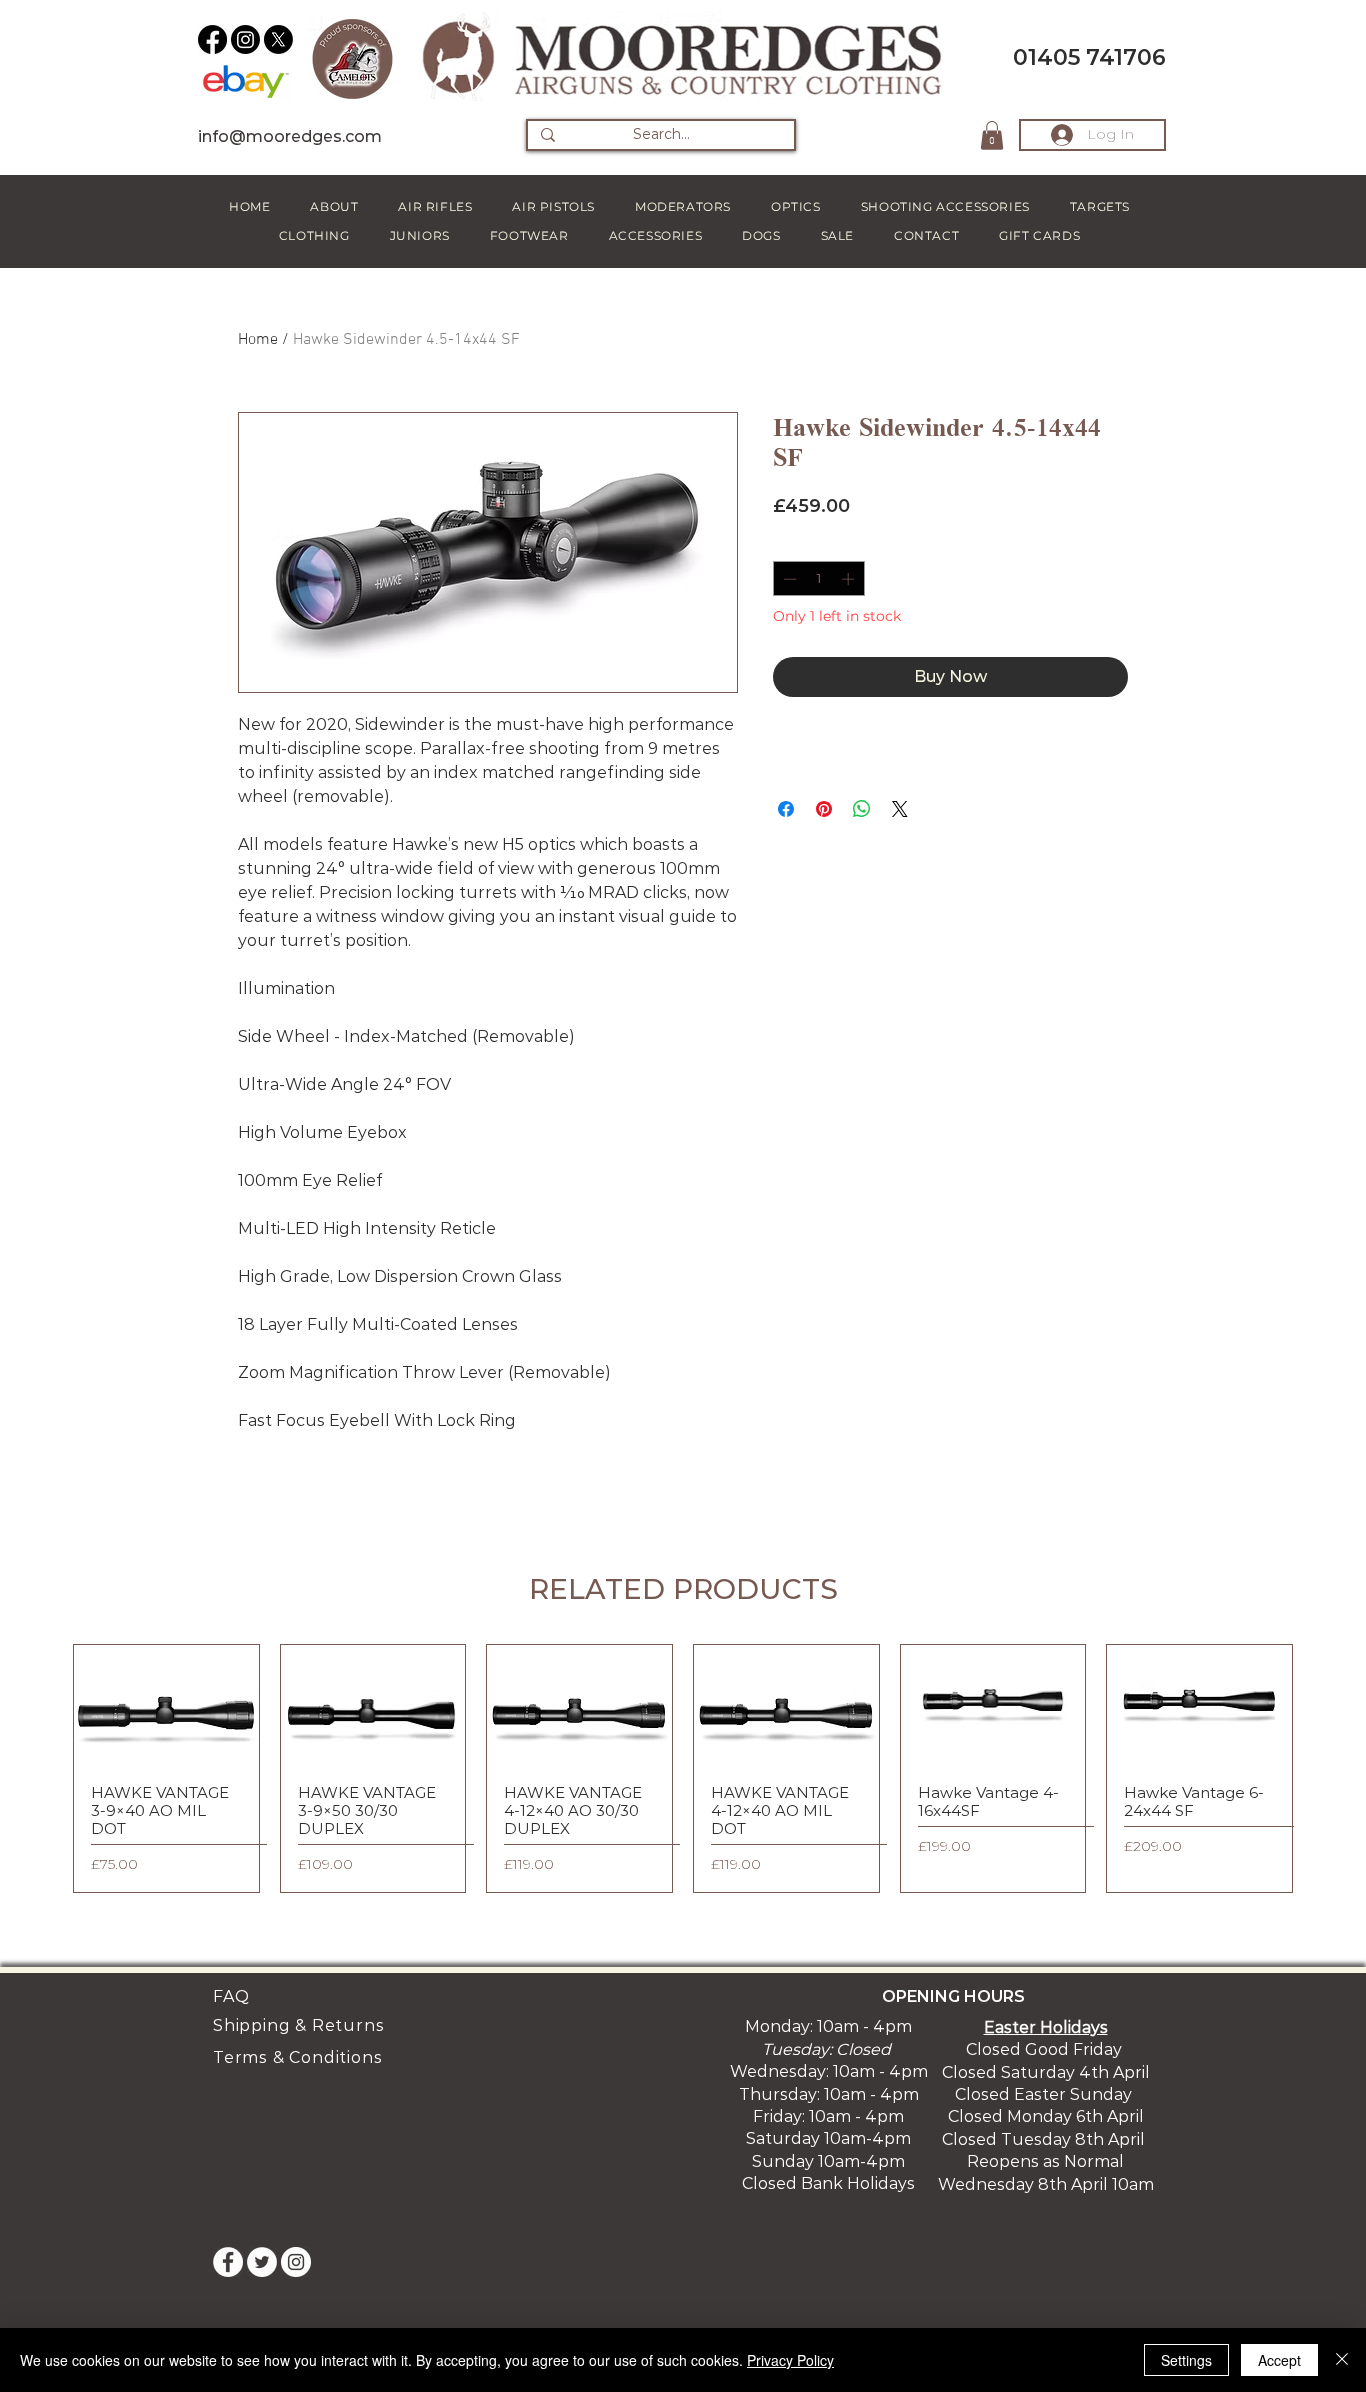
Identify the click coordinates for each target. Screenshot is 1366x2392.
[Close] (1342, 2360)
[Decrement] (788, 579)
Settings (1186, 2360)
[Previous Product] (44, 1769)
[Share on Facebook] (786, 809)
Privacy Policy (790, 2360)
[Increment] (850, 579)
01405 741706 (1089, 57)
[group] (683, 1768)
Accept (1279, 2360)
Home (258, 340)
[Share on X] (900, 809)
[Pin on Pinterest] (824, 809)
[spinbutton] (818, 579)
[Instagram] (245, 39)
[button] (992, 135)
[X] (278, 39)
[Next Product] (1322, 1769)
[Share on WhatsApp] (862, 809)
